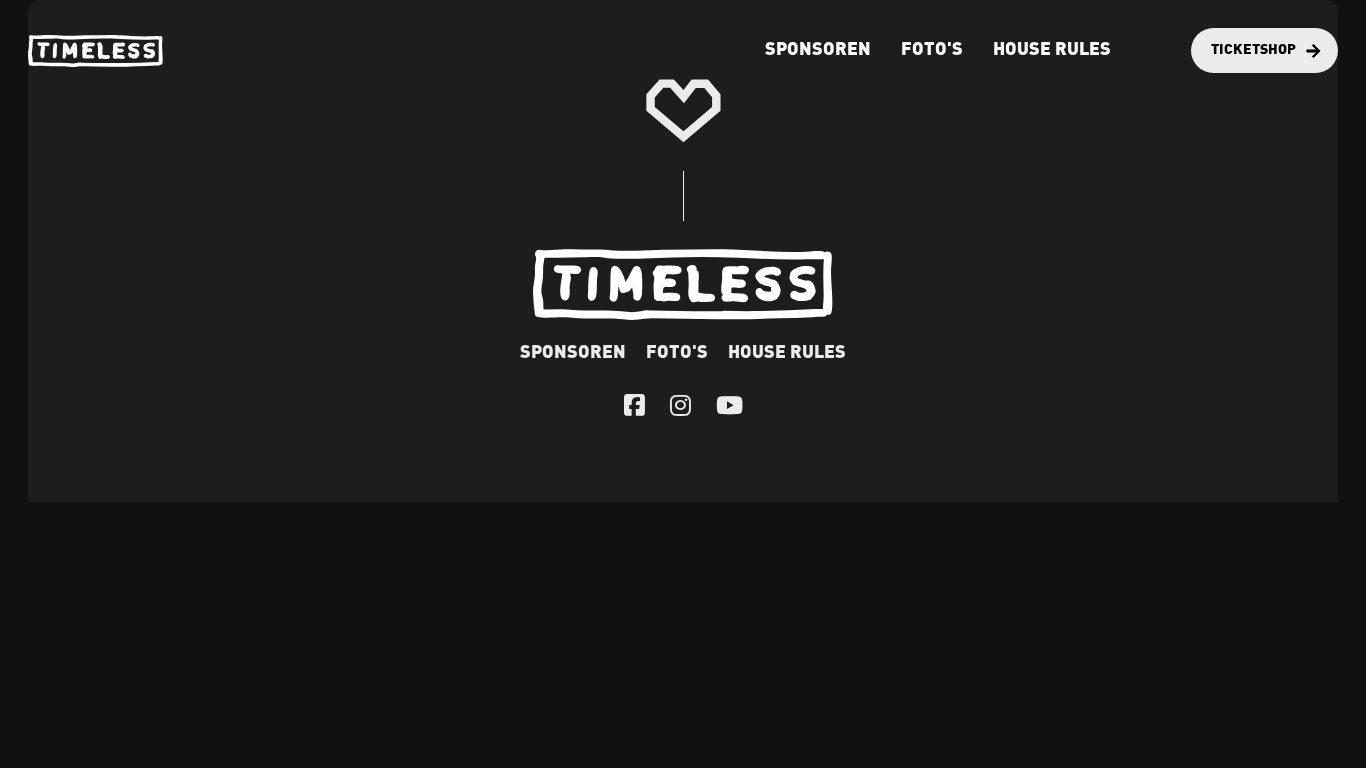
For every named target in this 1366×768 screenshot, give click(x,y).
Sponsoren (818, 50)
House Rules (1052, 50)
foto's (932, 50)
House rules (787, 353)
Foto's (677, 353)
